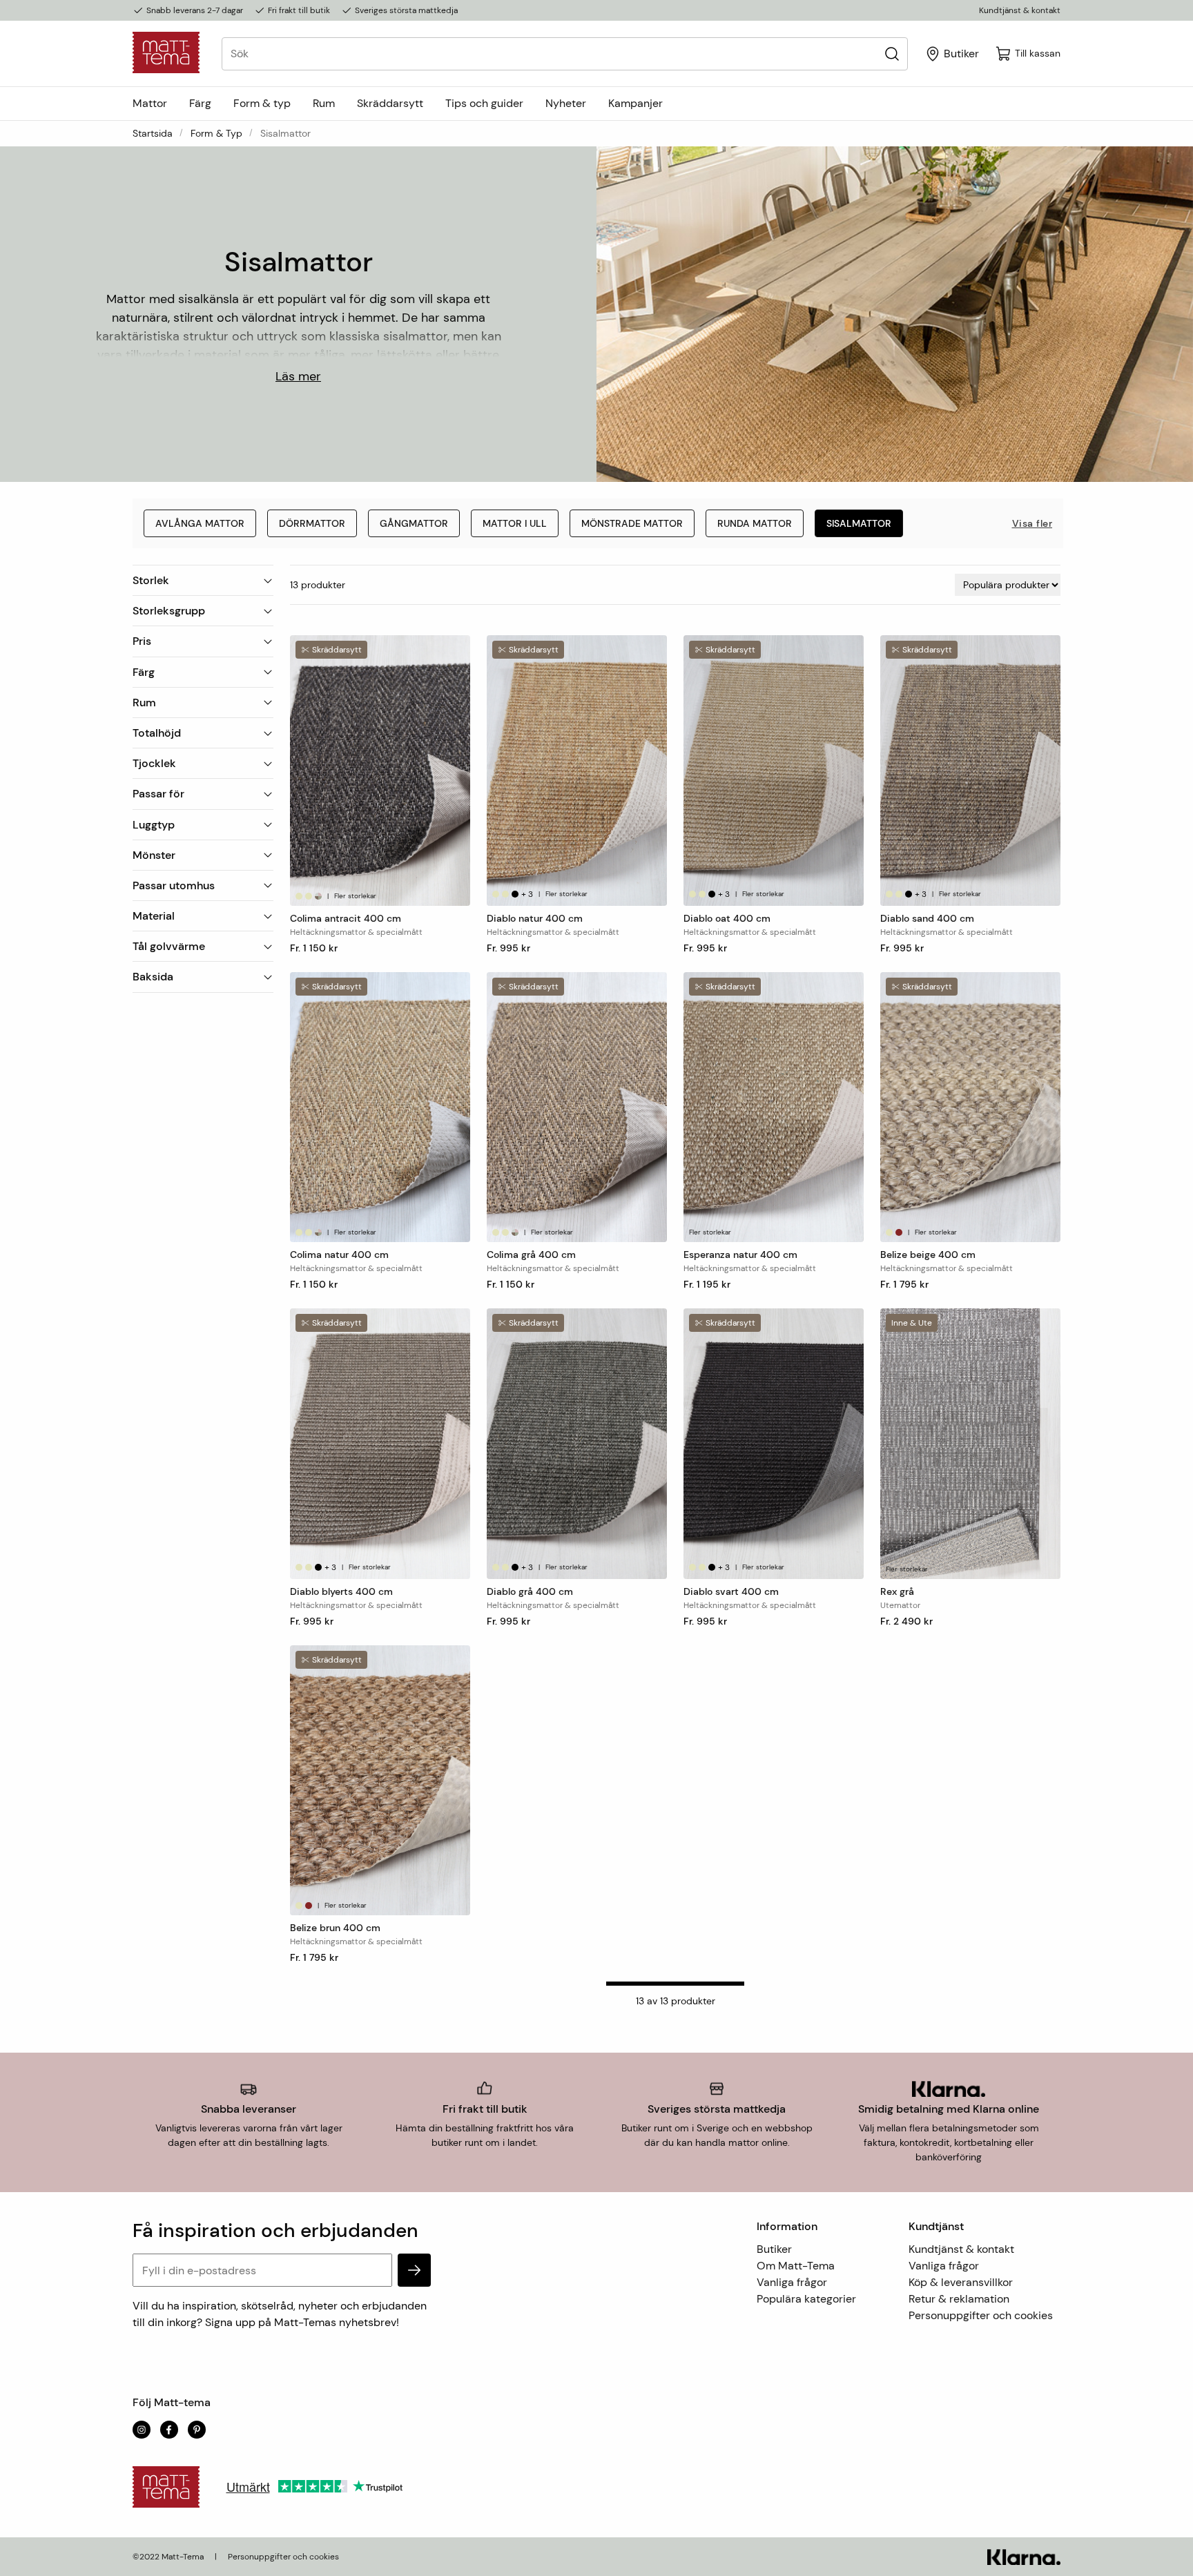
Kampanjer (636, 103)
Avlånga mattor (200, 523)
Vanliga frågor (792, 2282)
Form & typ (262, 103)
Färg (200, 103)
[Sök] (892, 54)
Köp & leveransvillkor (961, 2282)
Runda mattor (755, 523)
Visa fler (1032, 523)
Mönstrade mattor (632, 523)
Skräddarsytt (390, 103)
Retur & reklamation (959, 2299)
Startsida (153, 133)
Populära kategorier (806, 2299)
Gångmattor (414, 523)
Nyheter (566, 103)
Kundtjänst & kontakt (1020, 10)
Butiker (774, 2249)
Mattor (150, 103)
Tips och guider (484, 103)
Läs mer (298, 376)
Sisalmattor (859, 523)
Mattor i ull (515, 523)
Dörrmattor (312, 523)
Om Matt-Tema (796, 2266)
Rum (324, 103)
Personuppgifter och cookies (981, 2315)
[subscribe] (414, 2270)
